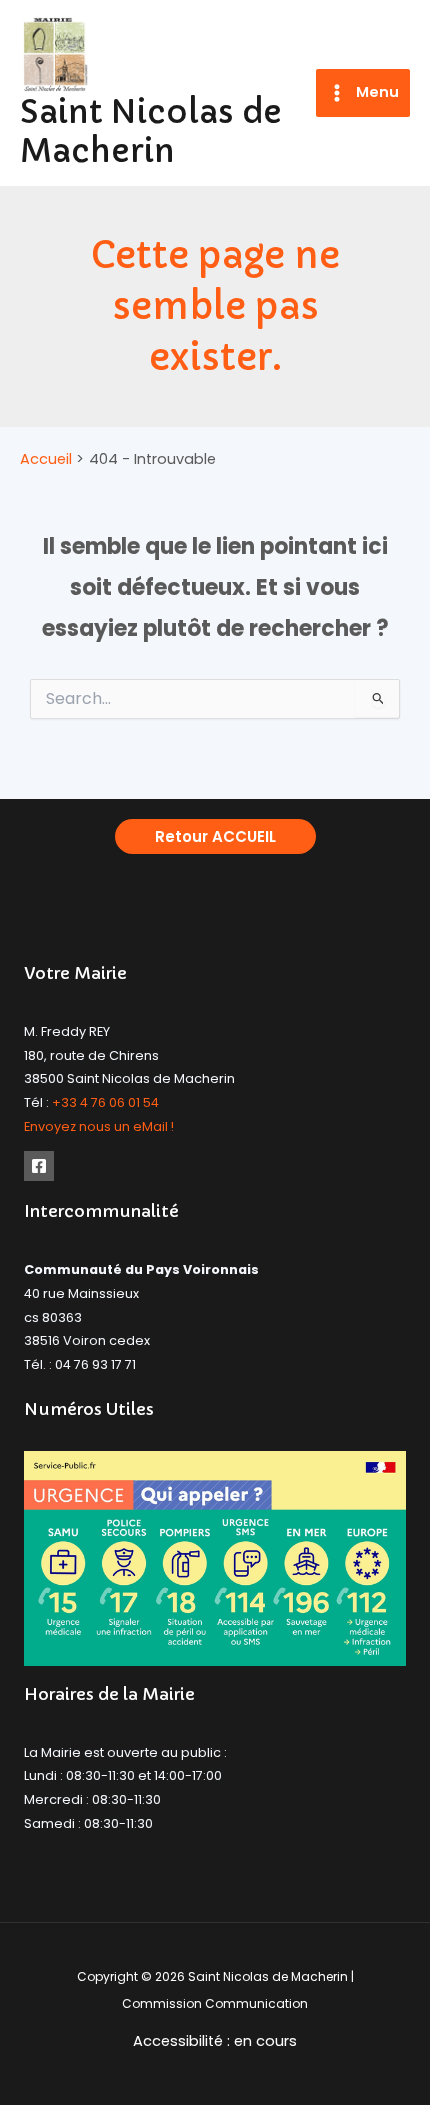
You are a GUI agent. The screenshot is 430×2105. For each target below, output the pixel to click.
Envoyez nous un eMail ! (99, 1126)
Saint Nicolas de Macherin (151, 131)
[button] (215, 836)
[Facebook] (39, 1166)
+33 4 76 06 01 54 (105, 1102)
